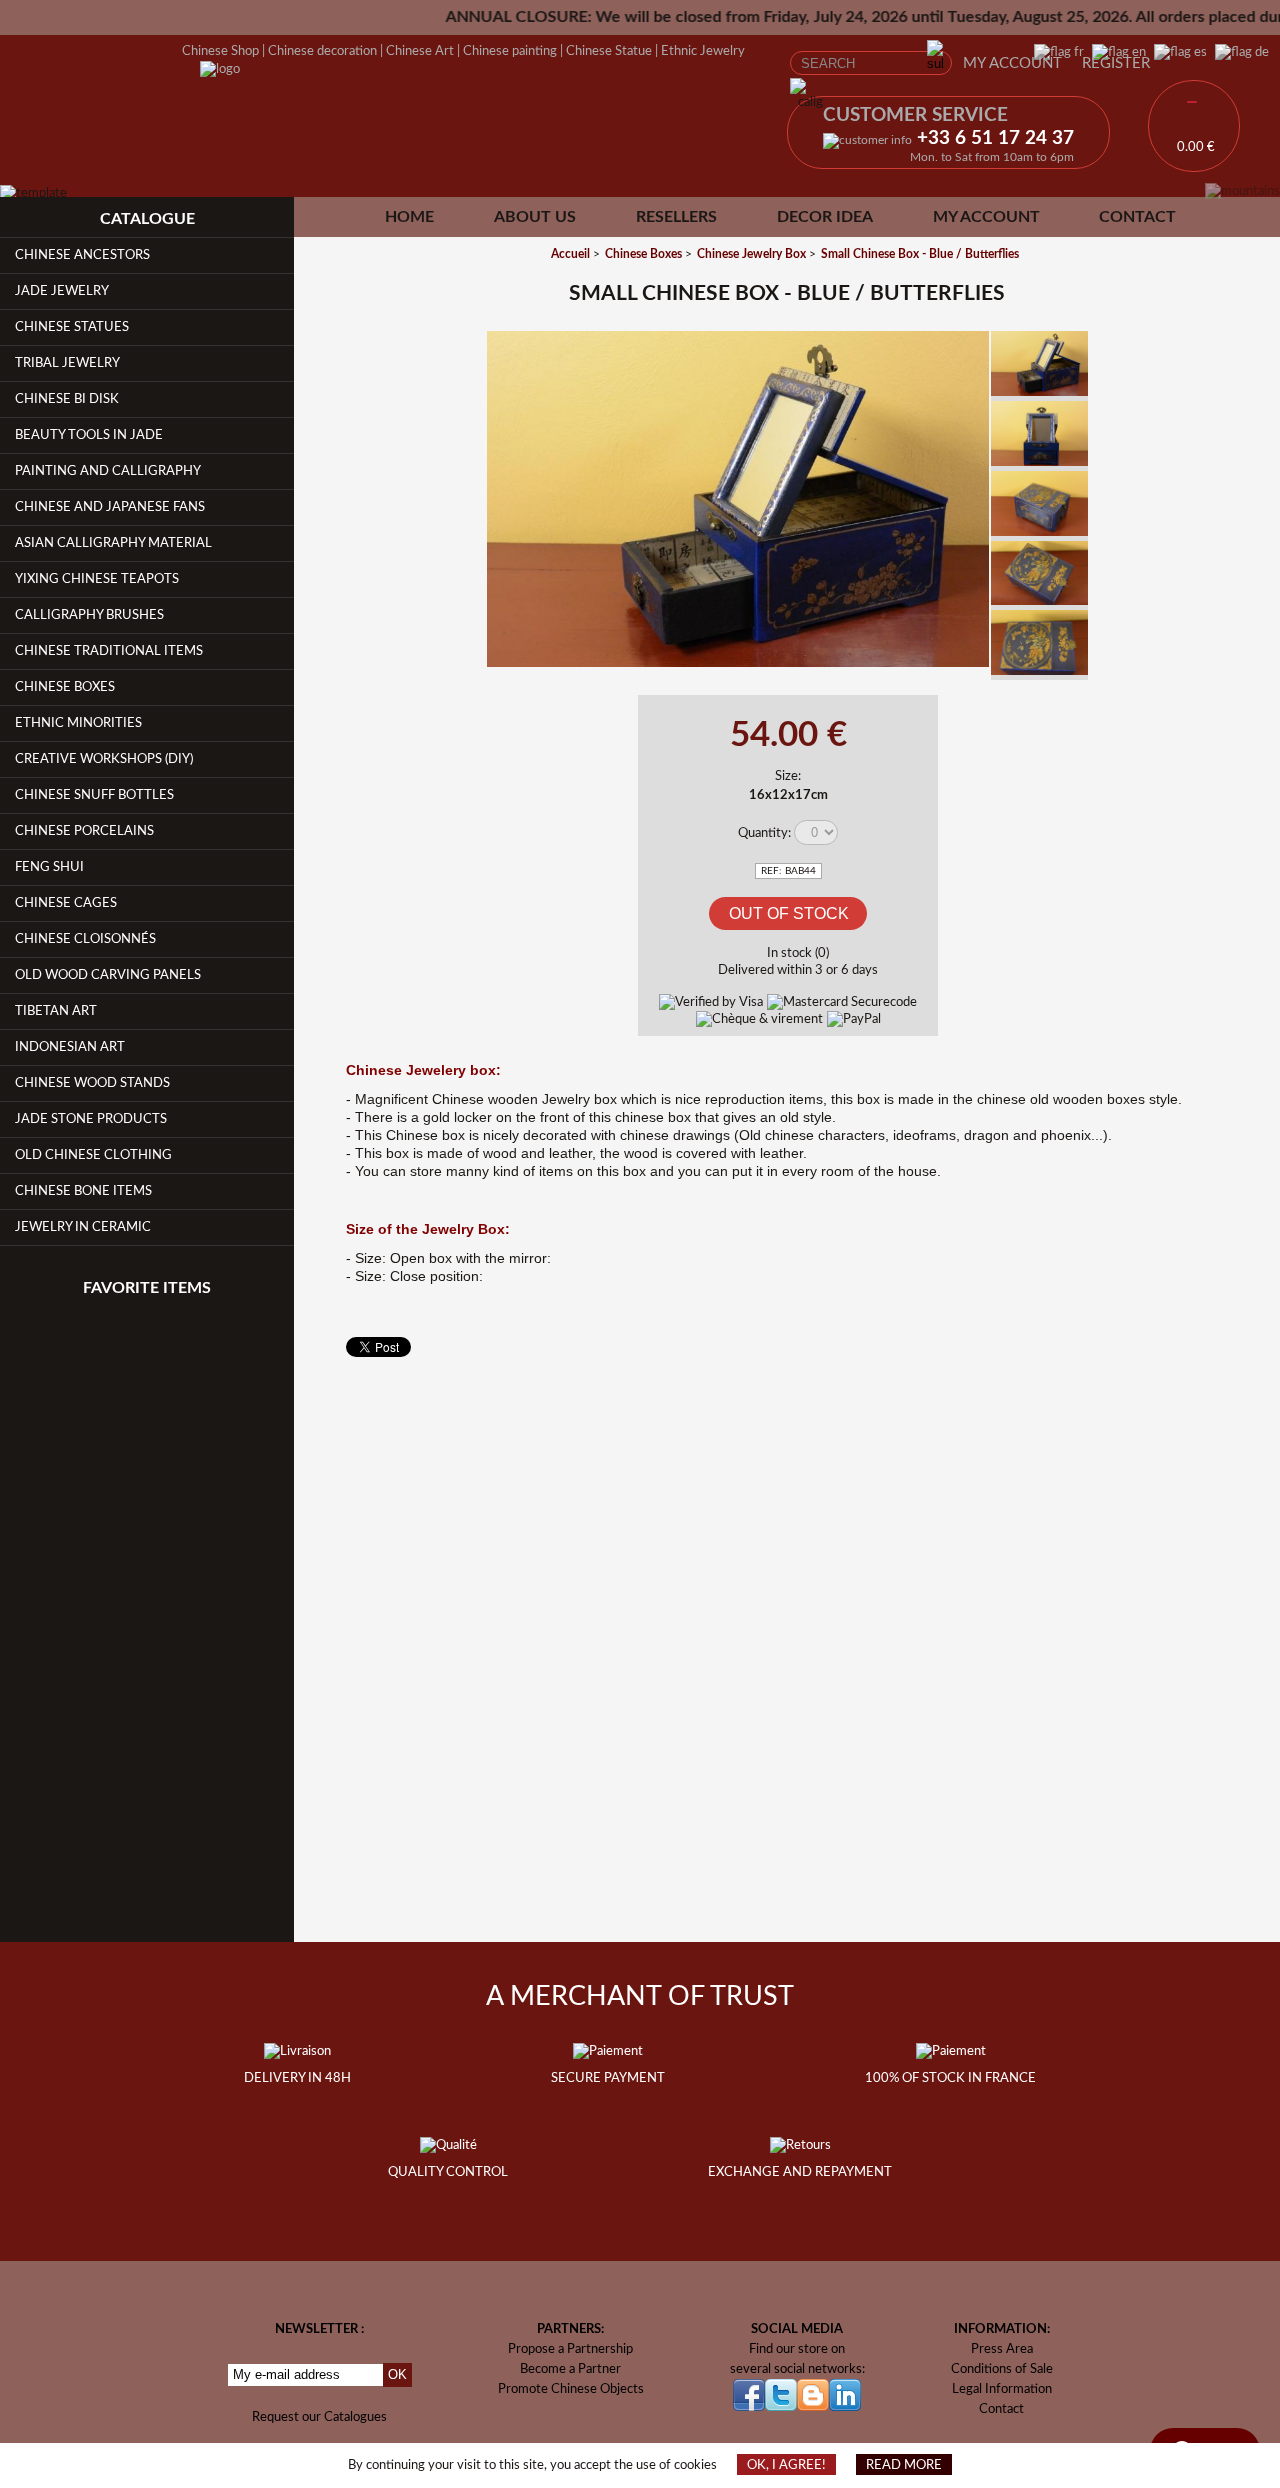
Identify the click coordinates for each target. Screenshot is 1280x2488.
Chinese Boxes (65, 687)
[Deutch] (1238, 52)
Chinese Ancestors (82, 255)
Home (409, 217)
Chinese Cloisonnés (85, 939)
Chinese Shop (220, 51)
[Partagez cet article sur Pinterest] (458, 453)
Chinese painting (510, 51)
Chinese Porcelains (84, 831)
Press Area (1002, 2349)
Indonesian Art (70, 1047)
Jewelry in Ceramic (83, 1227)
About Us (535, 217)
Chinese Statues (72, 327)
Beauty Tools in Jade (89, 435)
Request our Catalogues (319, 2417)
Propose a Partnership (570, 2349)
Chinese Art (420, 51)
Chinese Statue (609, 51)
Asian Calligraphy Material (113, 543)
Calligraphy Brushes (89, 615)
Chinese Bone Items (83, 1191)
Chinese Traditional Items (109, 651)
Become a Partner (570, 2369)
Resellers (676, 217)
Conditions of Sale (1002, 2369)
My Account (1012, 63)
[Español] (1176, 52)
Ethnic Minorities (78, 723)
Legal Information (1002, 2389)
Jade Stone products (91, 1119)
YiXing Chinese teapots (97, 579)
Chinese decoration (322, 51)
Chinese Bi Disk (67, 399)
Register (1116, 63)
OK (397, 2374)
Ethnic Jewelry (703, 51)
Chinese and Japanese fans (110, 507)
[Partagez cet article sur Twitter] (458, 406)
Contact (1137, 217)
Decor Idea (825, 217)
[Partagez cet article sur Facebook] (458, 359)
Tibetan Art (56, 1011)
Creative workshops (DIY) (104, 759)
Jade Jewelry (62, 291)
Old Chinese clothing (93, 1155)
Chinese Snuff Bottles (94, 795)
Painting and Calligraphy (108, 471)
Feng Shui (49, 867)
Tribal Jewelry (67, 363)
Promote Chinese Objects (571, 2389)
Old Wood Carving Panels (108, 975)
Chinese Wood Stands (92, 1083)
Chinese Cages (66, 903)
